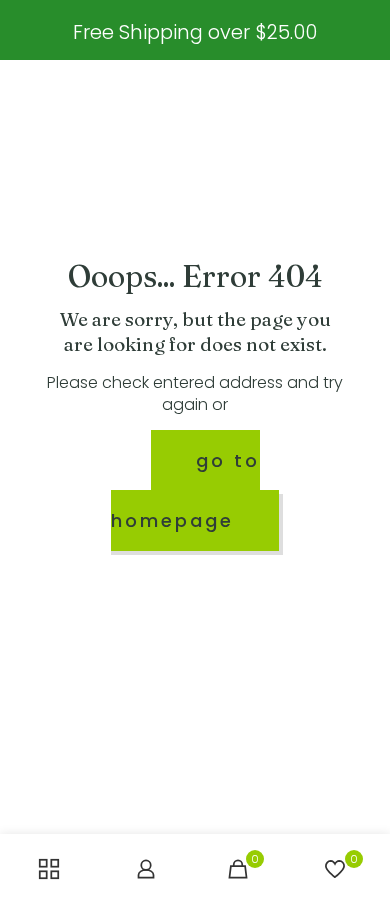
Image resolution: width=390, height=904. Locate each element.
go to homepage (185, 490)
